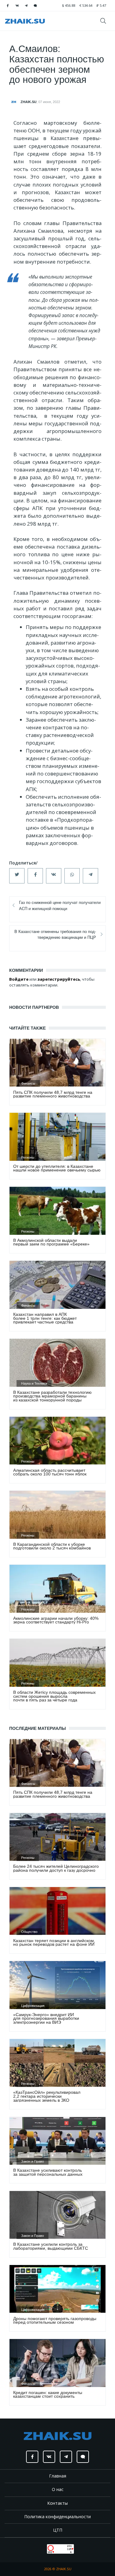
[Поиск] (105, 21)
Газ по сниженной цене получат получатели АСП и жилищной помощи (60, 905)
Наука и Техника (34, 1383)
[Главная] (25, 21)
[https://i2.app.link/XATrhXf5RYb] (35, 6)
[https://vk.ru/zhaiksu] (17, 6)
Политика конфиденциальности (57, 2517)
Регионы (28, 1157)
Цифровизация (33, 2006)
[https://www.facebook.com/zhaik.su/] (8, 6)
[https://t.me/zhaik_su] (26, 6)
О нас (58, 2489)
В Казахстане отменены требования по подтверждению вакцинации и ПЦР (55, 935)
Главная (58, 2476)
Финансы (28, 1083)
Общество (29, 1932)
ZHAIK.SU (29, 102)
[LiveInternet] (41, 2548)
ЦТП (58, 2530)
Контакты (57, 2503)
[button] (17, 876)
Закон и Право (33, 2161)
